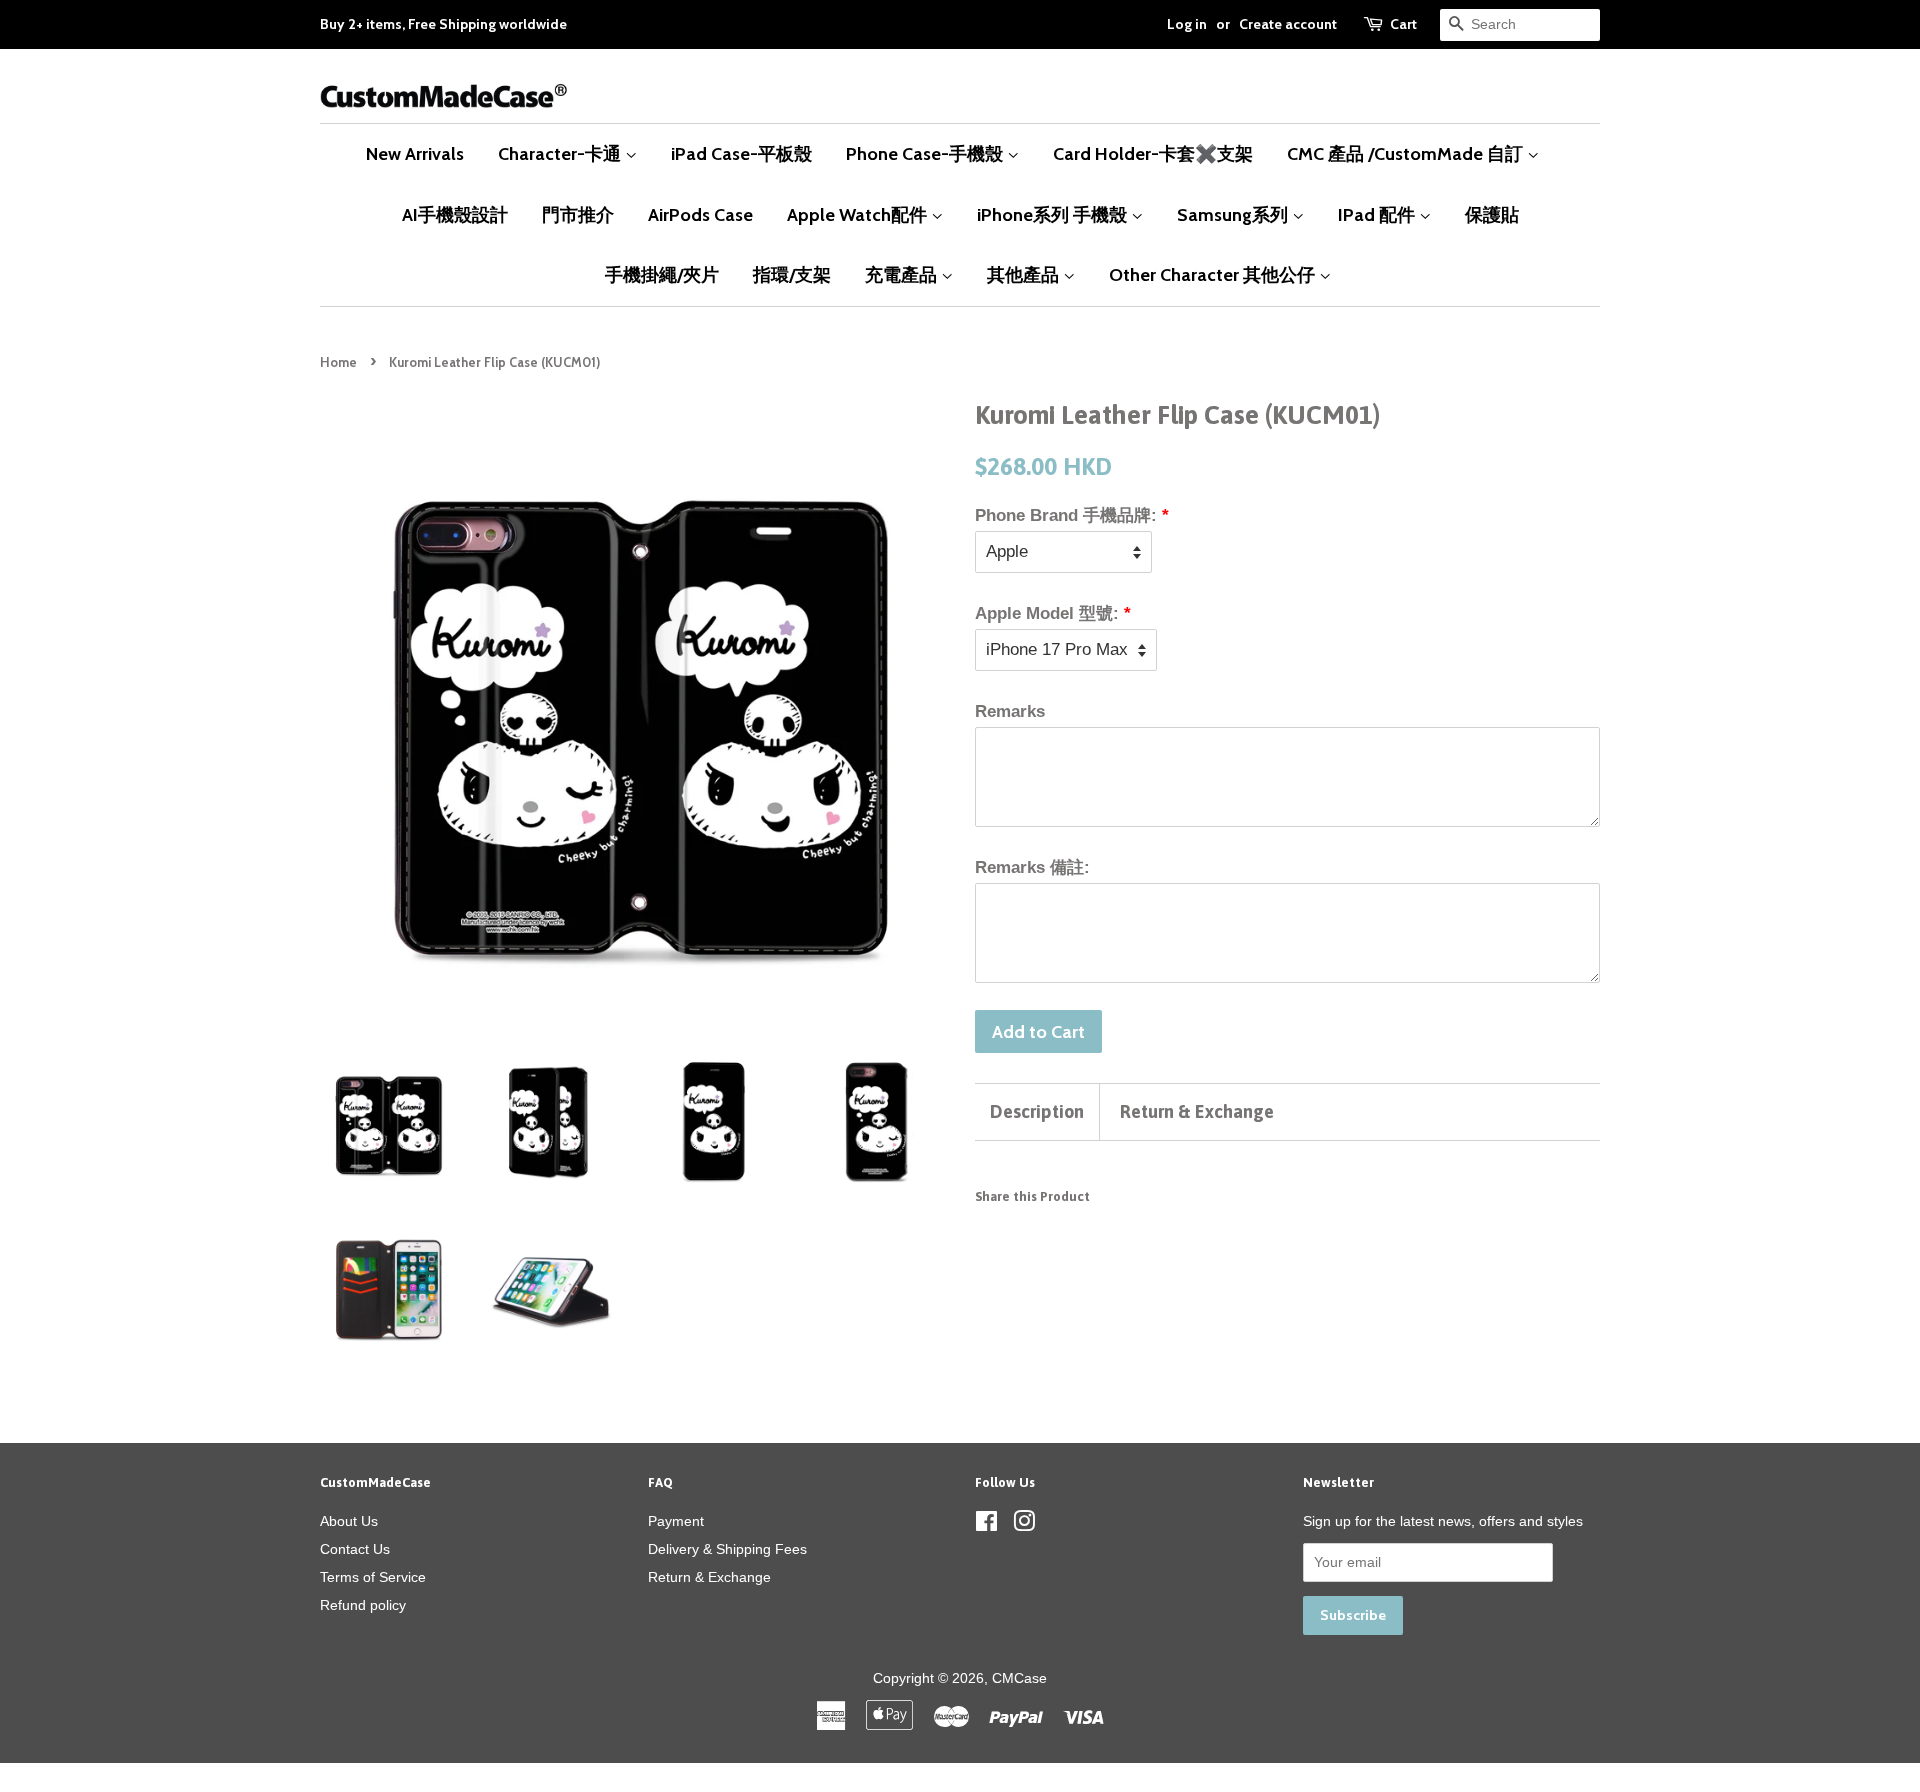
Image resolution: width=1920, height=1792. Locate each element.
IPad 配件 (1378, 214)
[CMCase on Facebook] (986, 1525)
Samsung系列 (1234, 214)
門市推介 (578, 214)
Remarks (1010, 711)
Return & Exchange (1197, 1111)
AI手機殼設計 (455, 214)
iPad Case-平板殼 (741, 153)
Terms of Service (373, 1577)
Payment (676, 1521)
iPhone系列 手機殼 (1054, 214)
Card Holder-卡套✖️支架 (1153, 153)
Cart (1403, 24)
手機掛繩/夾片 (662, 274)
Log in (1187, 24)
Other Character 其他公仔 (1214, 274)
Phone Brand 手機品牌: (1066, 515)
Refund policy (363, 1605)
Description (1037, 1111)
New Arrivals (415, 153)
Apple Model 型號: (1047, 613)
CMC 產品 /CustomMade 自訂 (1407, 153)
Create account (1288, 24)
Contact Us (355, 1549)
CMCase (1019, 1678)
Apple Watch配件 (859, 214)
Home (338, 362)
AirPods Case (700, 214)
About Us (349, 1521)
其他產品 (1025, 274)
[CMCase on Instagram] (1024, 1525)
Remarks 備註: (1032, 867)
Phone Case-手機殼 (926, 153)
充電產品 (903, 274)
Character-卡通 (561, 153)
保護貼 (1492, 214)
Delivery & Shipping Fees (727, 1549)
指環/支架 (792, 274)
